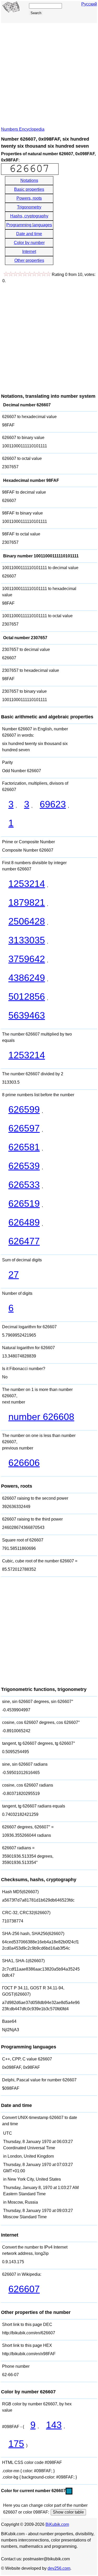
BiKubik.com (57, 2524)
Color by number (29, 243)
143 (54, 2425)
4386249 (27, 978)
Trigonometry (29, 207)
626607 (24, 2289)
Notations (29, 180)
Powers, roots (29, 198)
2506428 (27, 921)
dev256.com (59, 2568)
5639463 (27, 1015)
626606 (24, 1463)
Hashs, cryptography (29, 216)
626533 (24, 1185)
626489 (24, 1222)
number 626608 (41, 1417)
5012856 (27, 997)
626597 (24, 1128)
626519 (24, 1203)
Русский (89, 4)
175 (16, 2444)
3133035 (27, 940)
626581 (24, 1147)
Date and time (29, 234)
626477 (24, 1241)
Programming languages (29, 225)
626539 (24, 1166)
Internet (29, 252)
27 (14, 1275)
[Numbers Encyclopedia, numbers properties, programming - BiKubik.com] (11, 11)
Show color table (68, 2512)
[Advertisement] (49, 75)
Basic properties (29, 189)
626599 (24, 1109)
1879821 (27, 902)
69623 (53, 804)
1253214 (27, 884)
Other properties (29, 260)
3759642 (27, 959)
